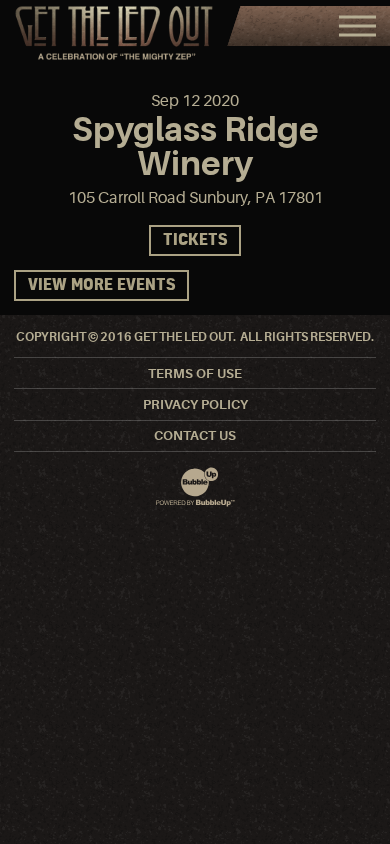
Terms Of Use (195, 373)
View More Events (101, 285)
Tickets (195, 240)
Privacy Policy (195, 404)
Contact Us (195, 435)
